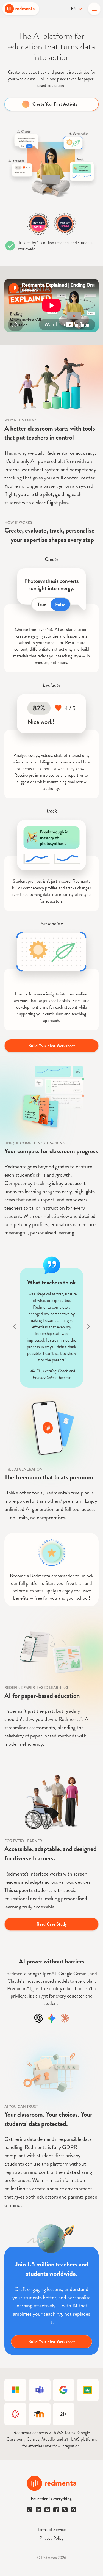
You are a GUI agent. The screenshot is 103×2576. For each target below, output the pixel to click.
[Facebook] (56, 2510)
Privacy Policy (51, 2538)
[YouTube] (47, 2510)
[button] (94, 9)
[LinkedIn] (38, 2510)
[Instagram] (74, 2510)
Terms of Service (51, 2529)
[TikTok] (30, 2510)
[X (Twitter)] (65, 2510)
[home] (21, 9)
